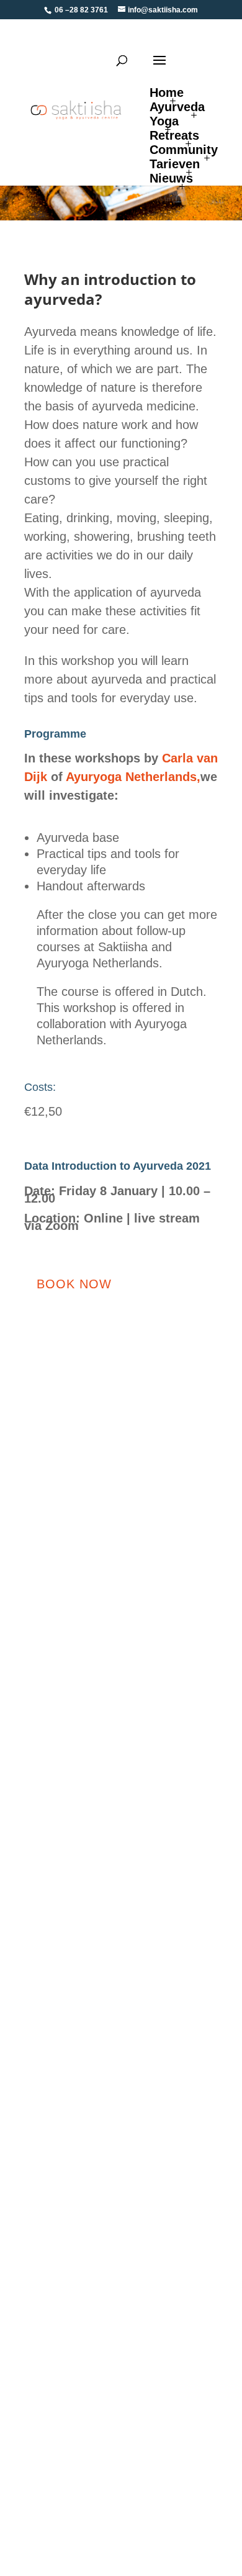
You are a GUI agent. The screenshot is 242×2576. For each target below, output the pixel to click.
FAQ (34, 1864)
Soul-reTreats (54, 2091)
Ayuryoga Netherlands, (133, 777)
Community (184, 150)
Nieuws (171, 178)
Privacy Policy (56, 1950)
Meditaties (47, 2113)
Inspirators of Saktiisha (74, 2416)
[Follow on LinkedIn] (169, 1730)
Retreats (174, 135)
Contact (41, 1929)
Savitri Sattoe (54, 2209)
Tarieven (175, 164)
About (37, 2188)
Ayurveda (177, 107)
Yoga (164, 121)
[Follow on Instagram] (198, 1730)
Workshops (49, 2026)
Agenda (42, 1907)
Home (167, 93)
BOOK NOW (74, 1284)
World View (50, 2253)
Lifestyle (43, 2047)
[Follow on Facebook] (141, 1730)
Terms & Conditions (67, 1841)
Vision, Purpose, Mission (79, 2231)
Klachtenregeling (62, 2275)
